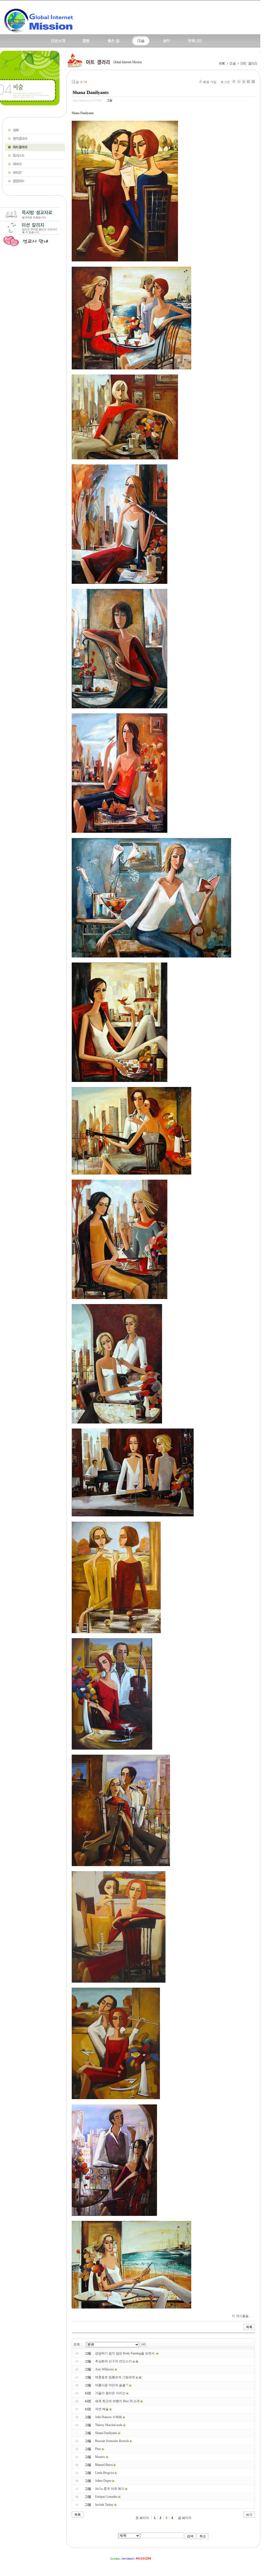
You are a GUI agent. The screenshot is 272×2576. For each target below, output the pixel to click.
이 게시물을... (241, 2316)
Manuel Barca (104, 2465)
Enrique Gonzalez (106, 2497)
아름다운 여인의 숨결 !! (112, 2385)
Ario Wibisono (105, 2369)
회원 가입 (210, 82)
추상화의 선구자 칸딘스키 (113, 2361)
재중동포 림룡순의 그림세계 (115, 2377)
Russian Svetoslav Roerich (112, 2441)
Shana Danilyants (91, 92)
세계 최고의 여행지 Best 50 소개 (117, 2401)
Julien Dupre (103, 2481)
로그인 (225, 82)
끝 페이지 (185, 2518)
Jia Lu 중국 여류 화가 (110, 2489)
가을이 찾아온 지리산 (110, 2393)
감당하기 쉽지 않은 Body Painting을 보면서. (125, 2353)
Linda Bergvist (104, 2473)
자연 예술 (102, 2409)
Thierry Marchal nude (109, 2425)
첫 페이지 (142, 2518)
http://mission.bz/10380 (87, 100)
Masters (100, 2457)
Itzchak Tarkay (104, 2505)
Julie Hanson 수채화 (109, 2417)
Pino (98, 2449)
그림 (109, 100)
